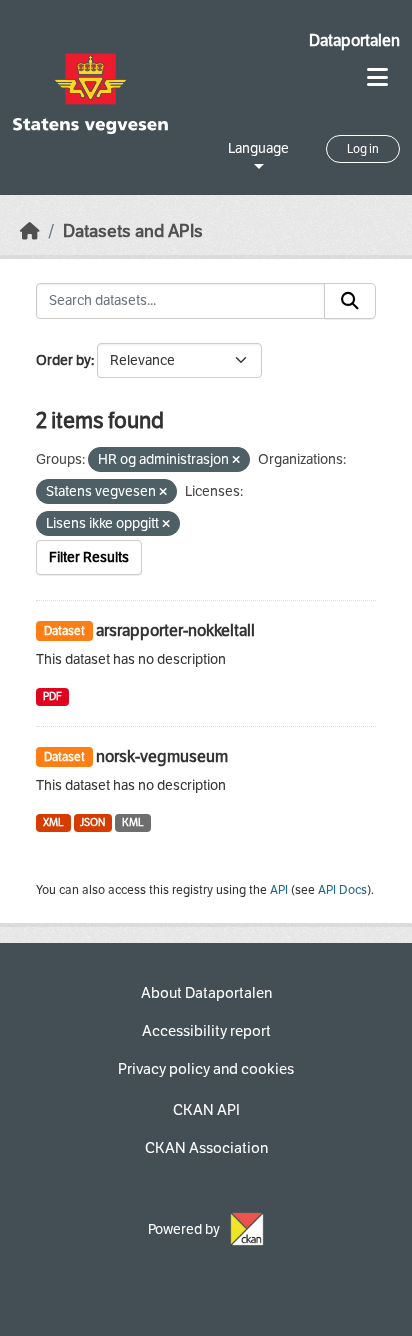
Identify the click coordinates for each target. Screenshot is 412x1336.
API (279, 890)
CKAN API (206, 1110)
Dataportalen (354, 40)
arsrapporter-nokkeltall (175, 630)
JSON (92, 822)
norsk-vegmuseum (162, 756)
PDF (52, 696)
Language (258, 148)
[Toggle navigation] (377, 77)
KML (133, 822)
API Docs (342, 890)
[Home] (30, 231)
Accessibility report (206, 1031)
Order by (63, 360)
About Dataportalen (206, 993)
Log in (363, 149)
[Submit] (350, 301)
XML (53, 822)
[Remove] (236, 460)
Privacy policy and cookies (206, 1069)
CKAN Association (206, 1148)
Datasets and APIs (133, 231)
